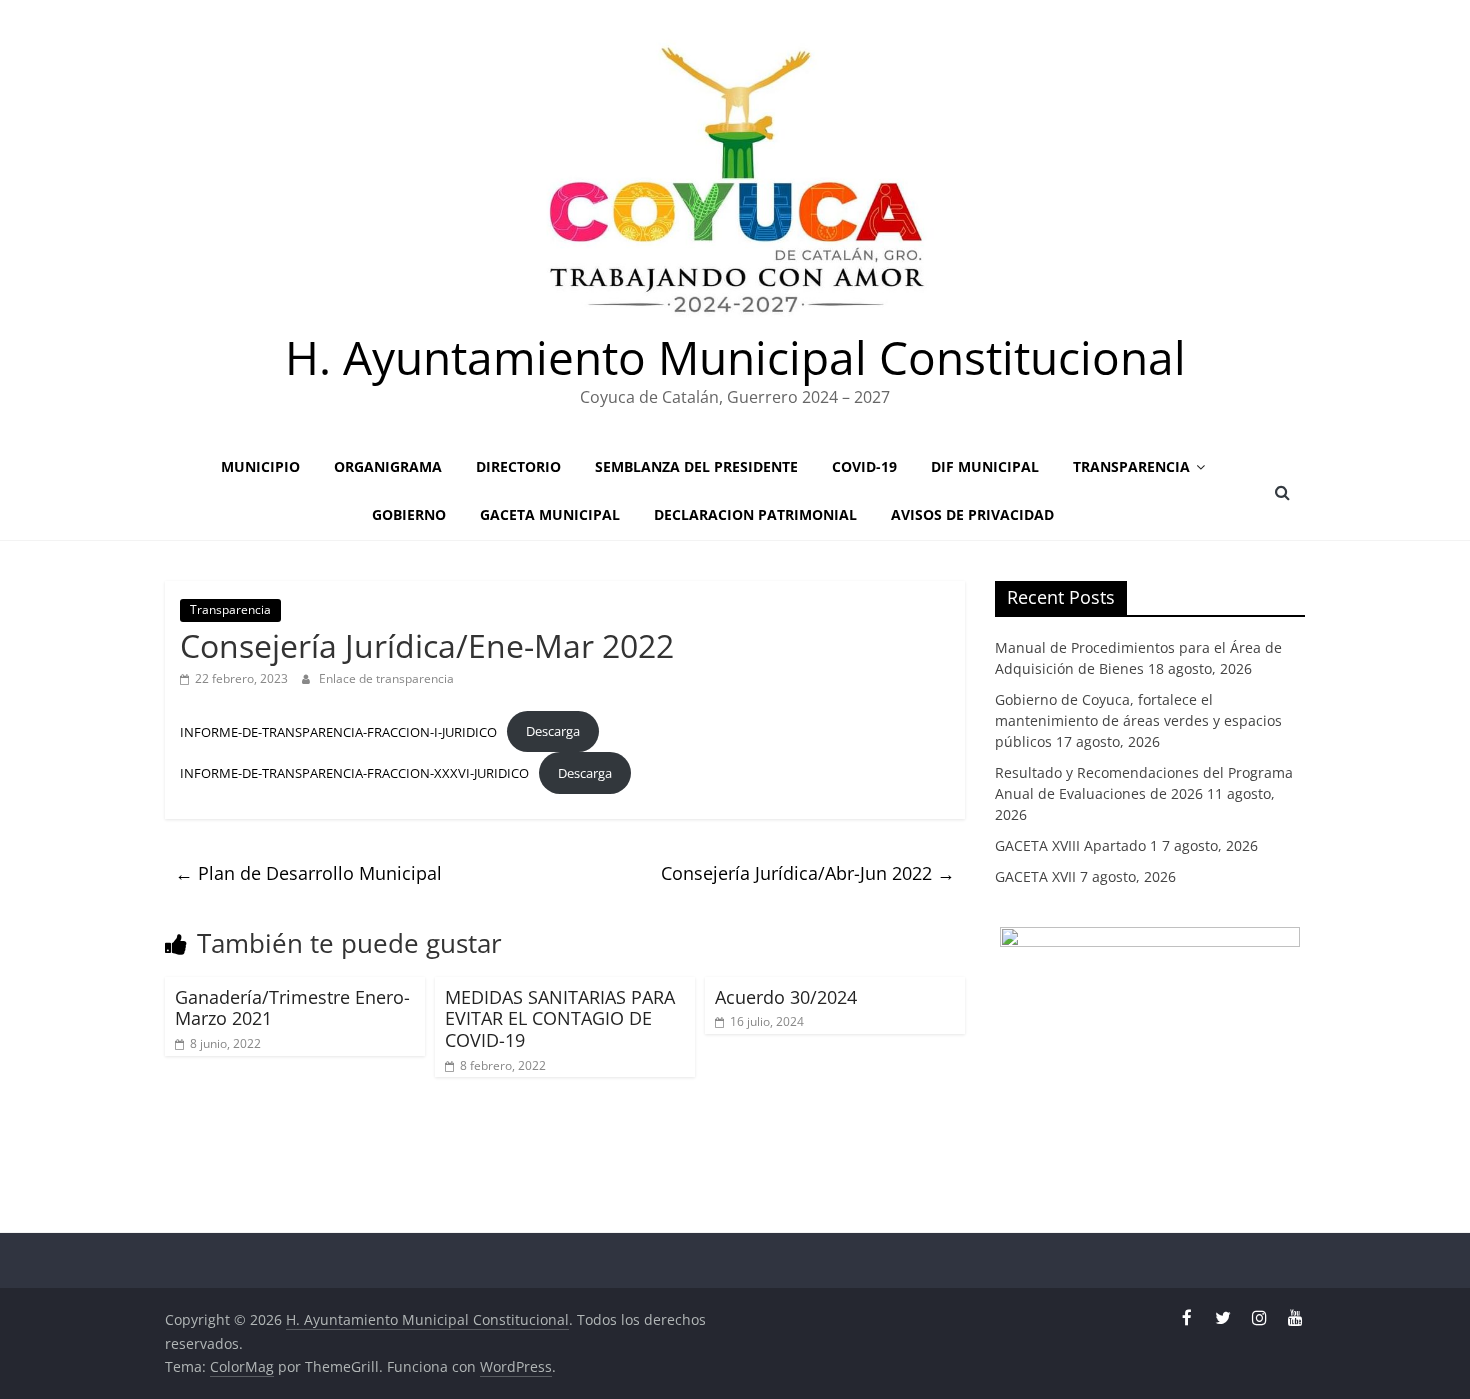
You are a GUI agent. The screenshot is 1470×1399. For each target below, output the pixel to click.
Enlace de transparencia (386, 678)
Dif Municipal (985, 466)
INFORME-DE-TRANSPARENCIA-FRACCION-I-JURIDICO (338, 731)
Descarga (553, 731)
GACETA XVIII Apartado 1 (1076, 845)
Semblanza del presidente (696, 466)
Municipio (260, 466)
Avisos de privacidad (972, 514)
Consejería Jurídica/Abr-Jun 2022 (808, 873)
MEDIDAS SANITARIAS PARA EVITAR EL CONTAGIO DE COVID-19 (560, 1018)
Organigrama (388, 466)
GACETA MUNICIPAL (550, 514)
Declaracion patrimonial (755, 514)
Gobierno (409, 514)
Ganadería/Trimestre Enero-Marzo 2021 (292, 1008)
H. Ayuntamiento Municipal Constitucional (735, 357)
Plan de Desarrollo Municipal (308, 873)
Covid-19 (864, 466)
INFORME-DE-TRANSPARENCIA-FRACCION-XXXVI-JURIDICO (354, 773)
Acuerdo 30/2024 (786, 997)
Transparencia (1131, 466)
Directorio (518, 466)
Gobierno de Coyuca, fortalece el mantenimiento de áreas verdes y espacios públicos (1138, 720)
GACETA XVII (1035, 876)
